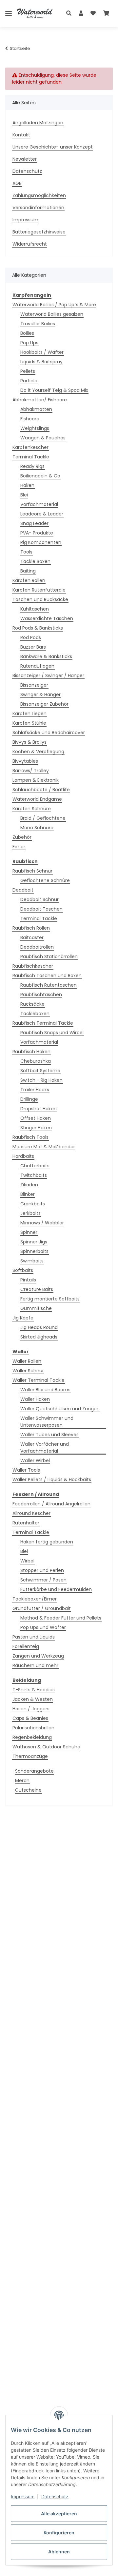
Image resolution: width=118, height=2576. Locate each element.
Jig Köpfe (23, 1318)
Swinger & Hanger (40, 694)
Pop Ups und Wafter (43, 1627)
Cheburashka (36, 1061)
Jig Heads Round (39, 1327)
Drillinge (29, 1099)
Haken (27, 485)
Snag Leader (34, 523)
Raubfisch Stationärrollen (49, 956)
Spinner (29, 1232)
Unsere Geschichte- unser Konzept (53, 147)
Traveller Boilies (38, 324)
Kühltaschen (35, 609)
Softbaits (23, 1270)
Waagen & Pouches (43, 438)
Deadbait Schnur (39, 899)
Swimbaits (32, 1261)
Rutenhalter (26, 1523)
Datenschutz (55, 2496)
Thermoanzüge (30, 1756)
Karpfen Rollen (29, 580)
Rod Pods (31, 637)
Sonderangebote (34, 1771)
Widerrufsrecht (30, 244)
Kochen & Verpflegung (38, 752)
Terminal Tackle (31, 457)
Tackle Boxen (35, 561)
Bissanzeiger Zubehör (44, 704)
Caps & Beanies (30, 1718)
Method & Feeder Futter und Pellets (61, 1618)
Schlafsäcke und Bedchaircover (49, 733)
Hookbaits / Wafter (42, 352)
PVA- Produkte (37, 533)
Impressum (23, 2496)
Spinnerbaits (34, 1251)
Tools (26, 552)
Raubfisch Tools (30, 1137)
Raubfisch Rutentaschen (49, 985)
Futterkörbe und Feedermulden (56, 1589)
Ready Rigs (32, 466)
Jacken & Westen (33, 1699)
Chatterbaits (35, 1166)
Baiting (28, 571)
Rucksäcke (32, 1004)
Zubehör (22, 837)
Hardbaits (23, 1156)
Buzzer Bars (33, 647)
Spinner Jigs (34, 1242)
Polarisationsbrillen (33, 1728)
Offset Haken (36, 1118)
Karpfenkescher (30, 447)
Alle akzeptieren (59, 2514)
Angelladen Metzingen (38, 123)
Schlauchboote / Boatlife (41, 790)
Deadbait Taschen (41, 909)
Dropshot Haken (39, 1109)
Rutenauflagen (37, 666)
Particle (29, 381)
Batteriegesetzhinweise (39, 232)
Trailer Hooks (35, 1090)
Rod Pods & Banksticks (38, 628)
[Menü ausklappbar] (9, 14)
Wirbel (27, 1561)
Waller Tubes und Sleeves (49, 1435)
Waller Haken (35, 1399)
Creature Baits (37, 1289)
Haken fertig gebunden (47, 1542)
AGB (17, 183)
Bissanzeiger (34, 685)
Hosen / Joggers (31, 1709)
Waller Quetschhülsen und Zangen (60, 1409)
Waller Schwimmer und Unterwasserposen (47, 1422)
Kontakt (21, 135)
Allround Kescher (31, 1513)
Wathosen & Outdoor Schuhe (46, 1747)
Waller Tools (26, 1470)
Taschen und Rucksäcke (40, 599)
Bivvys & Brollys (29, 742)
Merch (22, 1781)
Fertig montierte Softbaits (50, 1299)
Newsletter (25, 159)
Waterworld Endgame (37, 799)
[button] (71, 13)
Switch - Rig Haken (41, 1080)
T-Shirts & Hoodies (34, 1690)
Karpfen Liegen (29, 714)
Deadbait (23, 890)
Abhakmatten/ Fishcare (40, 400)
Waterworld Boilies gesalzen (52, 314)
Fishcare (30, 419)
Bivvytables (25, 761)
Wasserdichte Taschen (47, 618)
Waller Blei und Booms (45, 1390)
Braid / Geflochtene (43, 818)
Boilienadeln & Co (40, 476)
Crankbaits (33, 1204)
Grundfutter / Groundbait (42, 1608)
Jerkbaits (30, 1213)
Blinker (28, 1194)
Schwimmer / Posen (43, 1580)
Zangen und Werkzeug (38, 1656)
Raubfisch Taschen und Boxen (47, 976)
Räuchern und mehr (35, 1665)
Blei (24, 495)
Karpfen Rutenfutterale (39, 590)
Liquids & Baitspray (41, 362)
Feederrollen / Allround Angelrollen (51, 1504)
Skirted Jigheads (39, 1337)
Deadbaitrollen (37, 947)
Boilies (27, 333)
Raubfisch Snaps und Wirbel (52, 1033)
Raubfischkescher (33, 966)
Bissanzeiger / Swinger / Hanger (48, 675)
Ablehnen (59, 2552)
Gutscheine (28, 1790)
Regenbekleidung (32, 1737)
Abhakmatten (36, 409)
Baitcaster (32, 937)
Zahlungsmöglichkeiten (39, 195)
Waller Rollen (27, 1361)
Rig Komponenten (41, 542)
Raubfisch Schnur (32, 871)
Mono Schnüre (37, 828)
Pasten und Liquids (34, 1637)
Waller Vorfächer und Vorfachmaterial (45, 1448)
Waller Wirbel (35, 1460)
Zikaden (29, 1185)
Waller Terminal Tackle (39, 1380)
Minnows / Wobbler (42, 1223)
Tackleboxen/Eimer (35, 1599)
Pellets (28, 371)
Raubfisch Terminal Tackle (43, 1023)
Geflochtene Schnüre (45, 880)
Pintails (28, 1280)
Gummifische (36, 1308)
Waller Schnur (28, 1371)
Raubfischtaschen (41, 995)
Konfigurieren (59, 2533)
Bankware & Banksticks (46, 656)
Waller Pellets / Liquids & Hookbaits (52, 1479)
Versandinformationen (38, 208)
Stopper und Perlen (42, 1570)
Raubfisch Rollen (31, 928)
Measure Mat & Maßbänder (44, 1147)
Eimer (19, 847)
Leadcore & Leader (42, 514)
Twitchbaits (34, 1175)
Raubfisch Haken (31, 1052)
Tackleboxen (35, 1014)
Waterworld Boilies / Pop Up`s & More (54, 305)
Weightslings (35, 428)
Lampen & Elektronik (36, 780)
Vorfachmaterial (39, 504)
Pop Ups (29, 343)
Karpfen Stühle (29, 723)
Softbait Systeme (40, 1071)
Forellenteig (26, 1646)
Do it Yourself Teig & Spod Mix (54, 390)
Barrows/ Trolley (31, 771)
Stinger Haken (36, 1128)
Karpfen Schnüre (32, 809)
